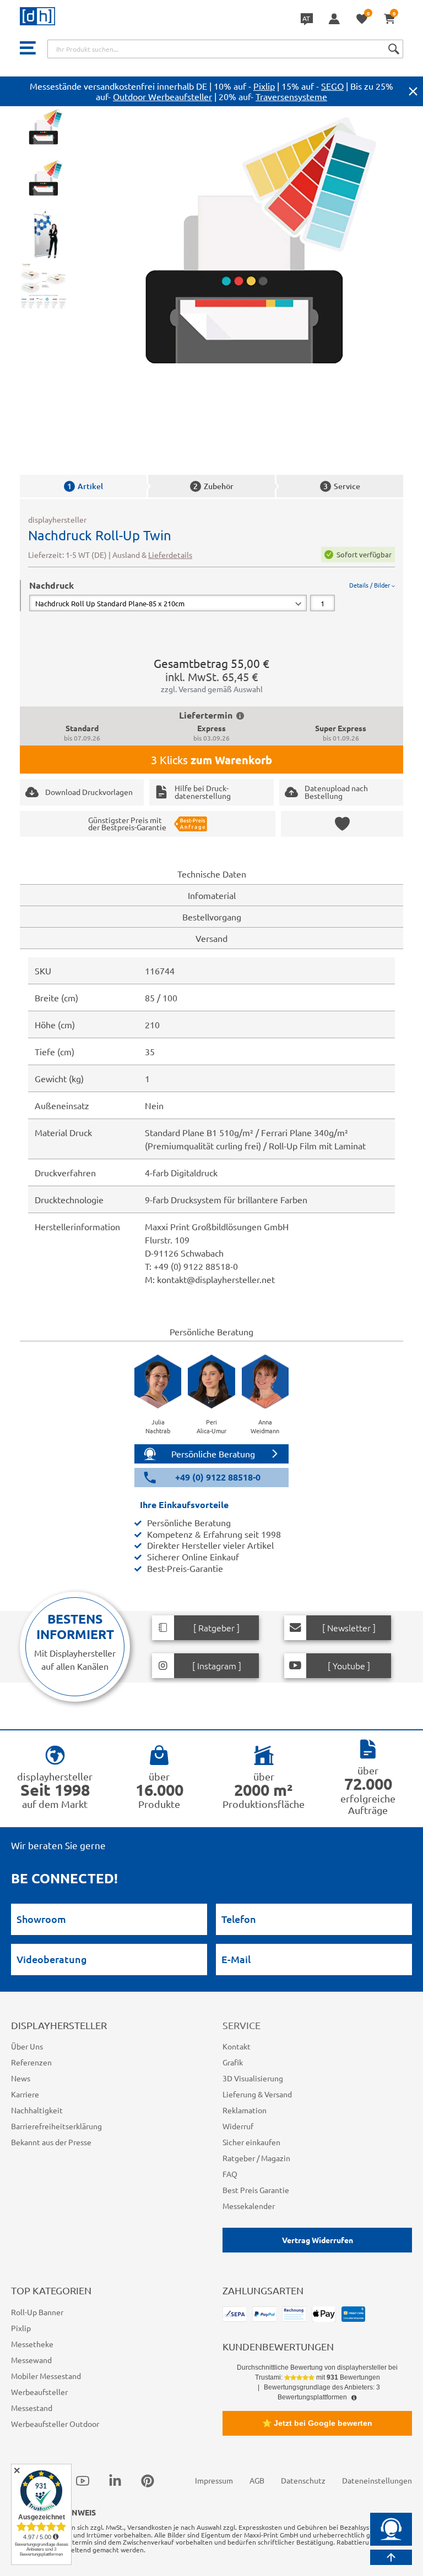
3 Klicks (211, 760)
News (21, 2078)
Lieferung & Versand (257, 2094)
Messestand (32, 2408)
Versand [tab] (211, 938)
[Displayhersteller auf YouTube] (83, 2481)
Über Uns (27, 2046)
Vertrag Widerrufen (318, 2240)
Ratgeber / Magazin (256, 2158)
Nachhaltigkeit (37, 2110)
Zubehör (213, 486)
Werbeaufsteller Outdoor (55, 2424)
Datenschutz (303, 2480)
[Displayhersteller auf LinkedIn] (115, 2481)
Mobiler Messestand (46, 2376)
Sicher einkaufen (251, 2142)
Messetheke (32, 2344)
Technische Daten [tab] (212, 874)
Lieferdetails (170, 555)
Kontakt (237, 2046)
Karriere (25, 2094)
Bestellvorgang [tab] (212, 917)
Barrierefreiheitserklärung (56, 2126)
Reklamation (245, 2110)
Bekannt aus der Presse (51, 2142)
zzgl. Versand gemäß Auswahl (212, 689)
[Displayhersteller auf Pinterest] (148, 2481)
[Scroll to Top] (391, 2557)
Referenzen (31, 2062)
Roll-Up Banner (37, 2312)
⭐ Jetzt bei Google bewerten (317, 2423)
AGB (257, 2480)
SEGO (332, 86)
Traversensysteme (291, 96)
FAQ (230, 2174)
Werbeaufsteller (39, 2392)
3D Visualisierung (253, 2078)
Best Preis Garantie (256, 2190)
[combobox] (225, 49)
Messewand (31, 2360)
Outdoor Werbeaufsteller (162, 96)
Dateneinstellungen (377, 2480)
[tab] (212, 596)
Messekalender (249, 2206)
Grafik (233, 2062)
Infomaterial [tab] (212, 895)
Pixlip (264, 86)
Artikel (85, 486)
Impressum (214, 2480)
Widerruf (238, 2126)
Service (342, 486)
